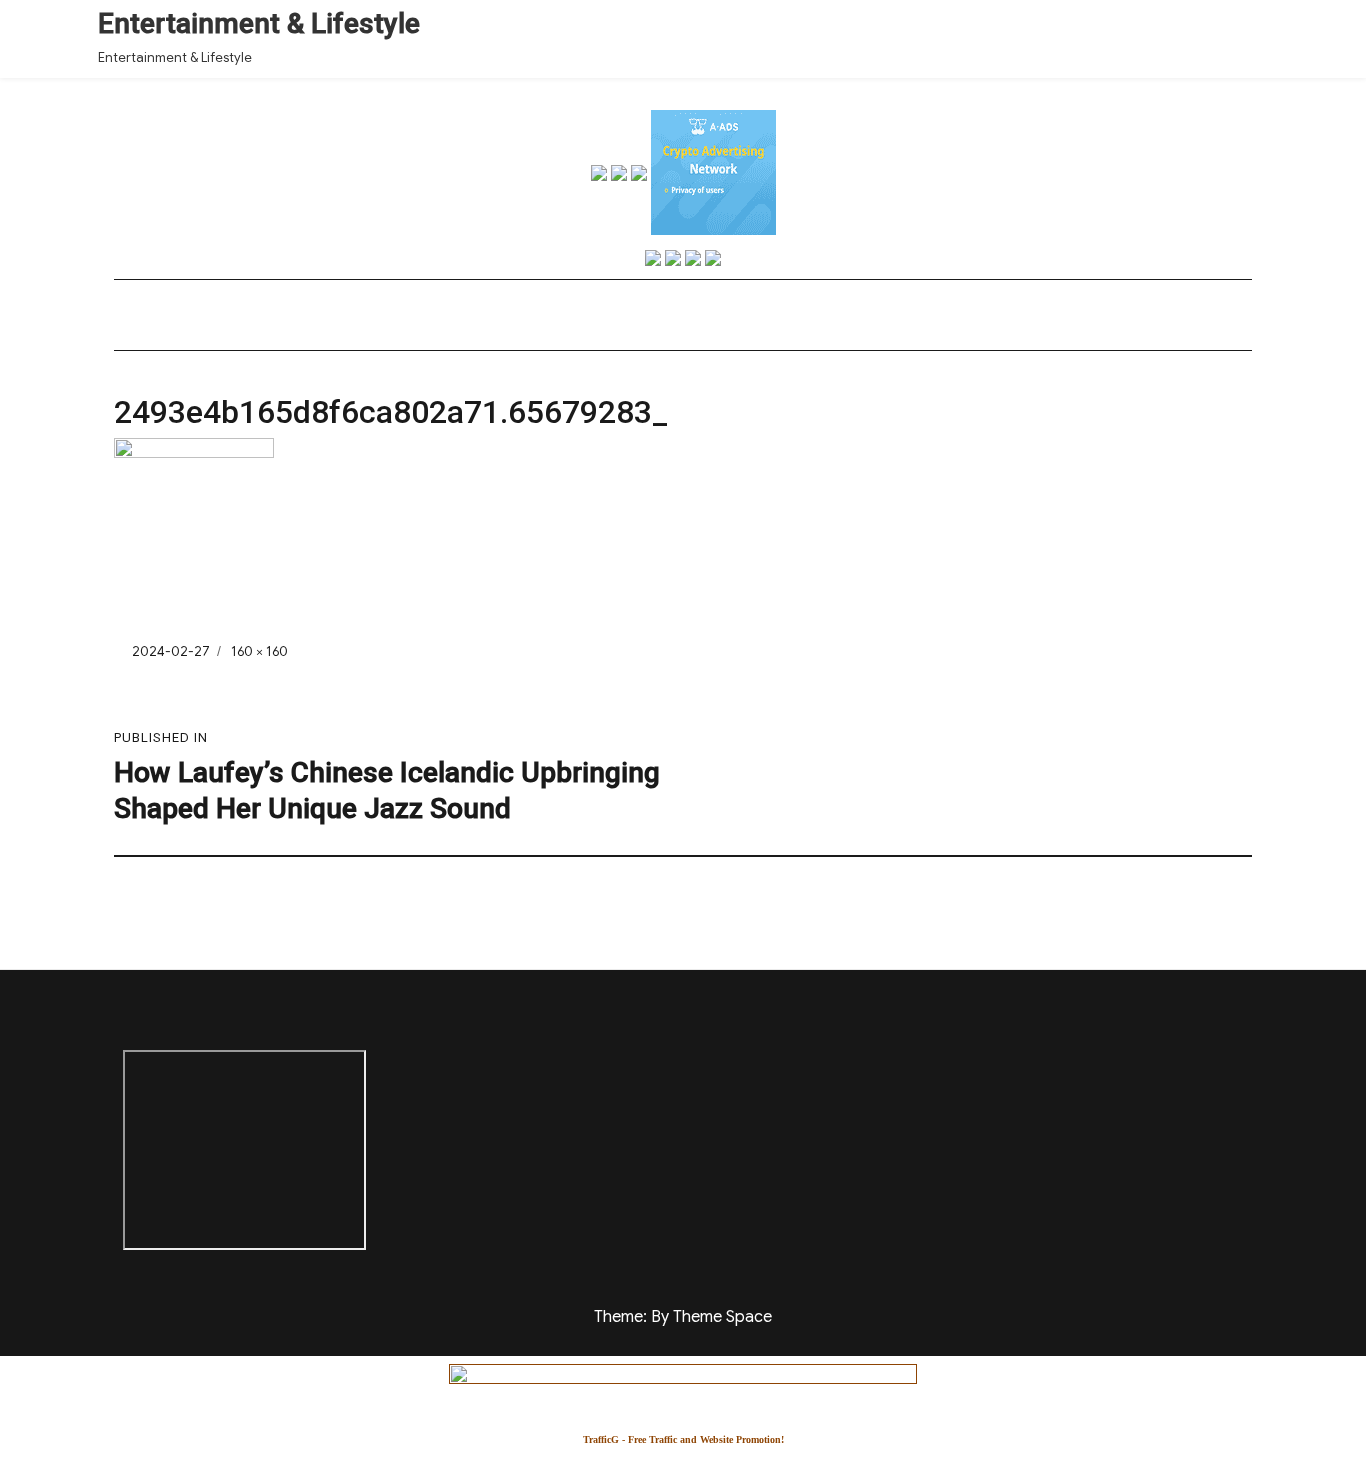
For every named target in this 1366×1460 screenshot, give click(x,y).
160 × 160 (259, 651)
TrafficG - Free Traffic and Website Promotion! (683, 1439)
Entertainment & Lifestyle (259, 23)
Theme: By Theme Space (683, 1317)
